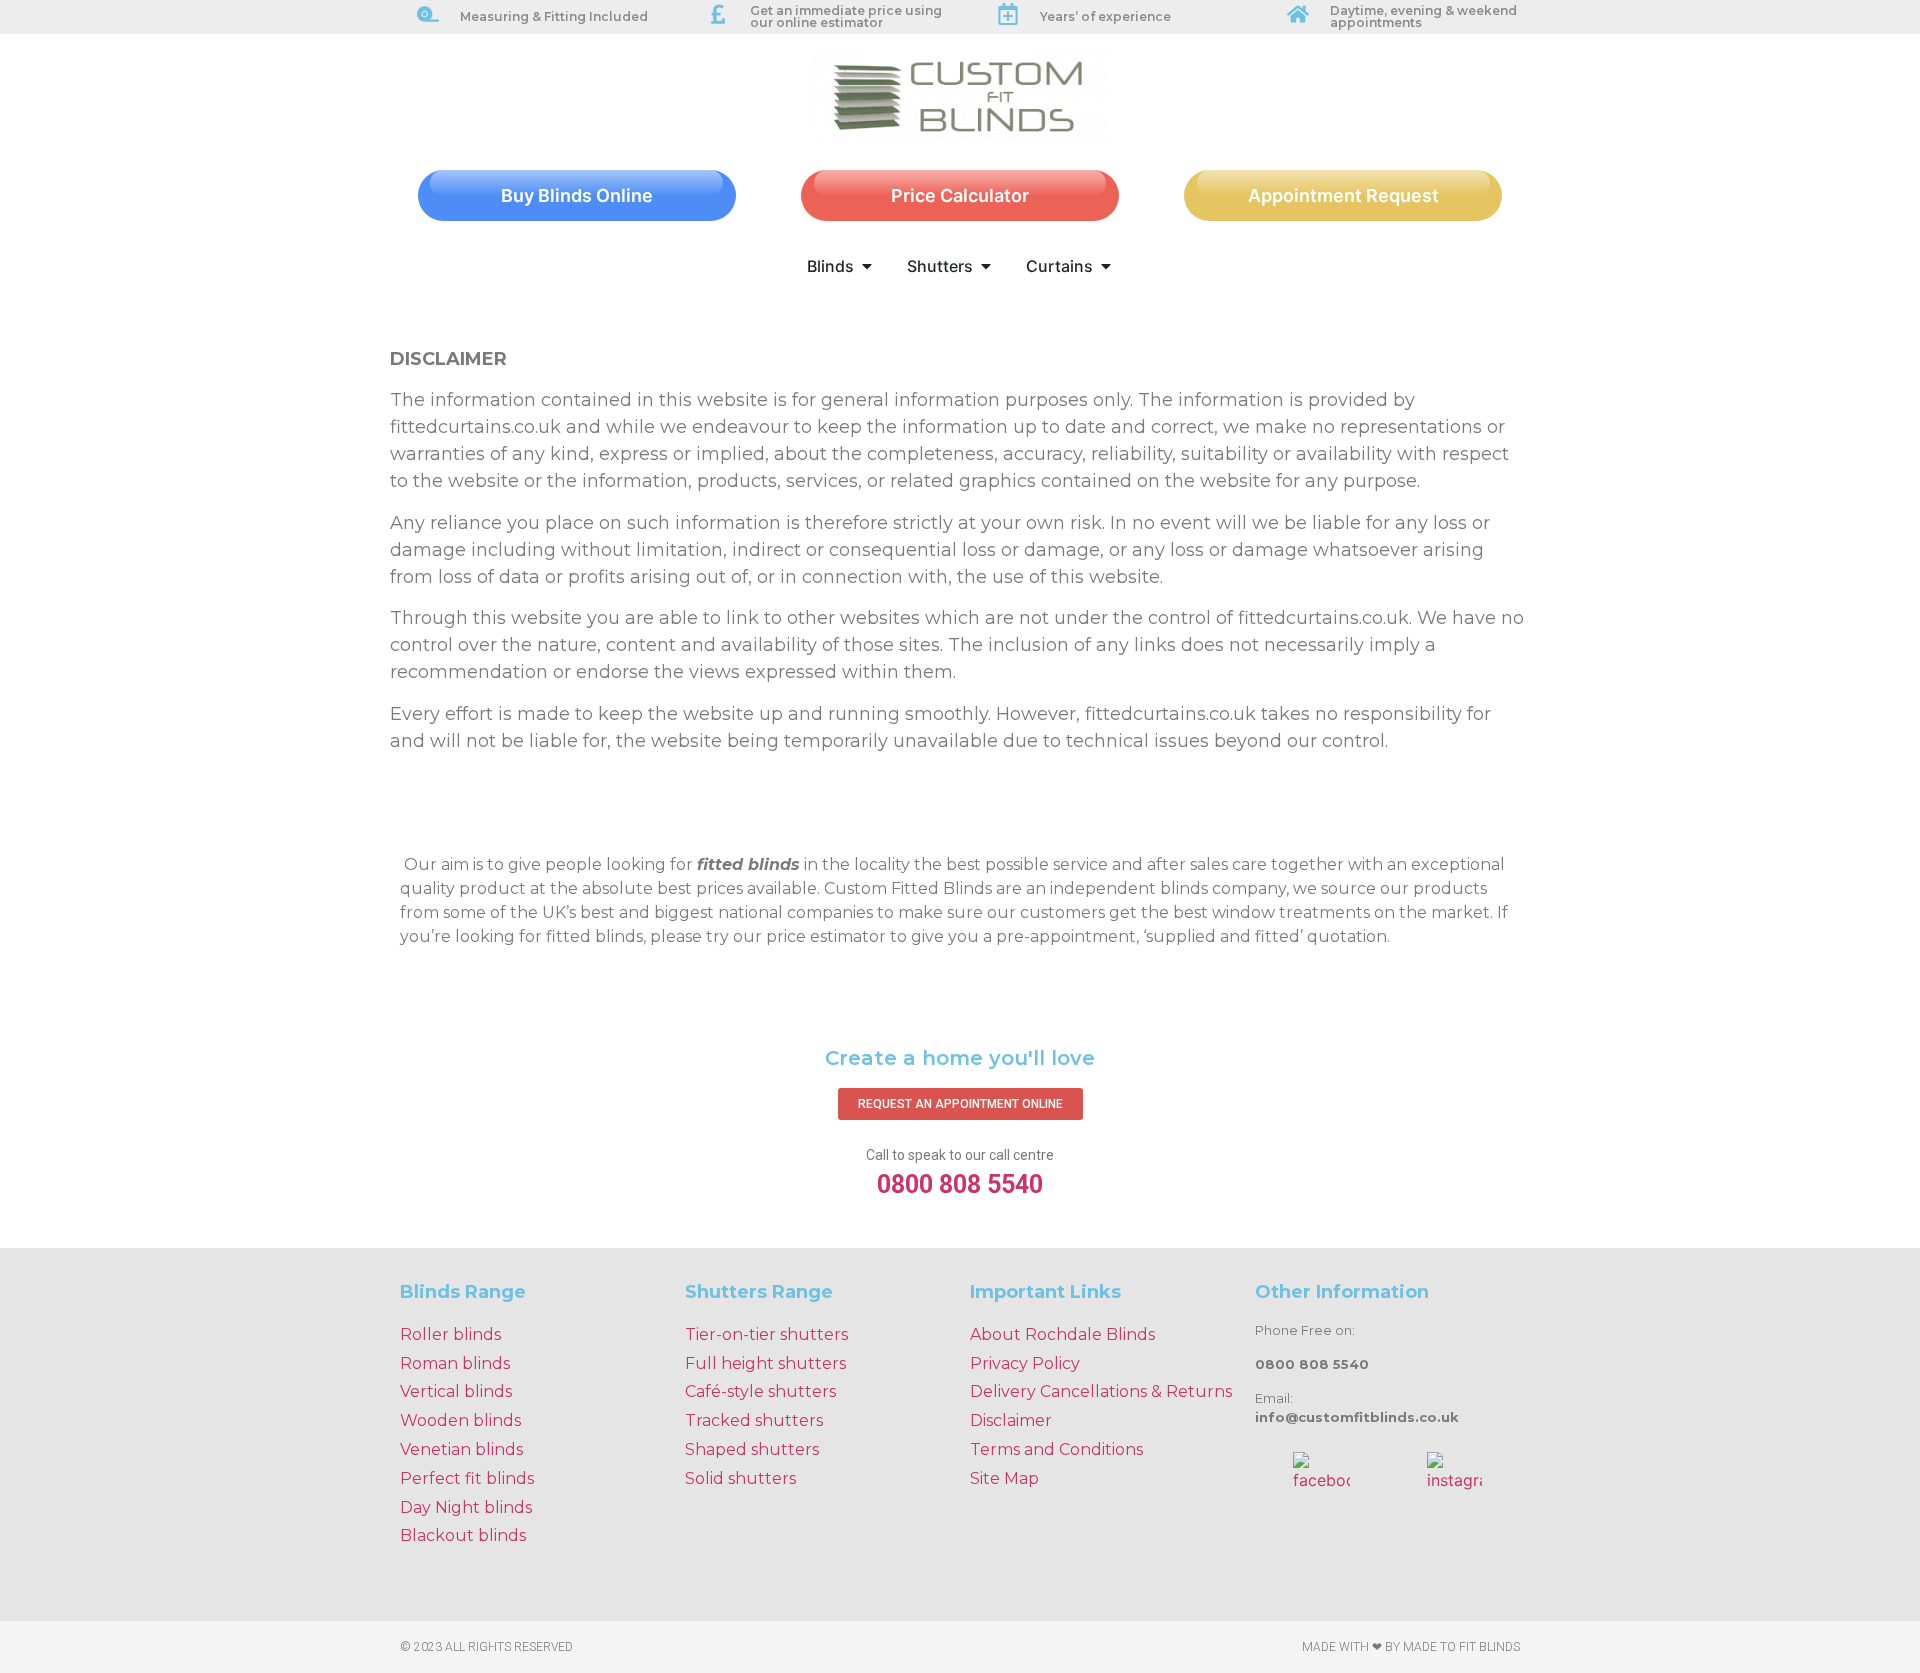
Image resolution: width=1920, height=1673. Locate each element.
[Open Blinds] (867, 266)
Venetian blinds (461, 1449)
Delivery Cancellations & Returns (1101, 1391)
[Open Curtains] (1106, 266)
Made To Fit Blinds (1461, 1647)
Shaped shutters (752, 1449)
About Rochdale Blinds (1062, 1334)
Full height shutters (765, 1363)
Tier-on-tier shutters (766, 1334)
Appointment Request (1343, 195)
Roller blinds (450, 1334)
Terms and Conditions (1056, 1449)
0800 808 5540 (960, 1184)
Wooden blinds (460, 1420)
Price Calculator (960, 195)
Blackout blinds (463, 1535)
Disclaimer (1011, 1420)
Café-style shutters (760, 1391)
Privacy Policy (1025, 1363)
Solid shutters (740, 1478)
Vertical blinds (456, 1391)
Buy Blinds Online (577, 195)
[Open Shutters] (986, 266)
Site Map (1004, 1478)
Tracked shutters (754, 1420)
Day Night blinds (466, 1507)
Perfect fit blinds (467, 1478)
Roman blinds (455, 1363)
